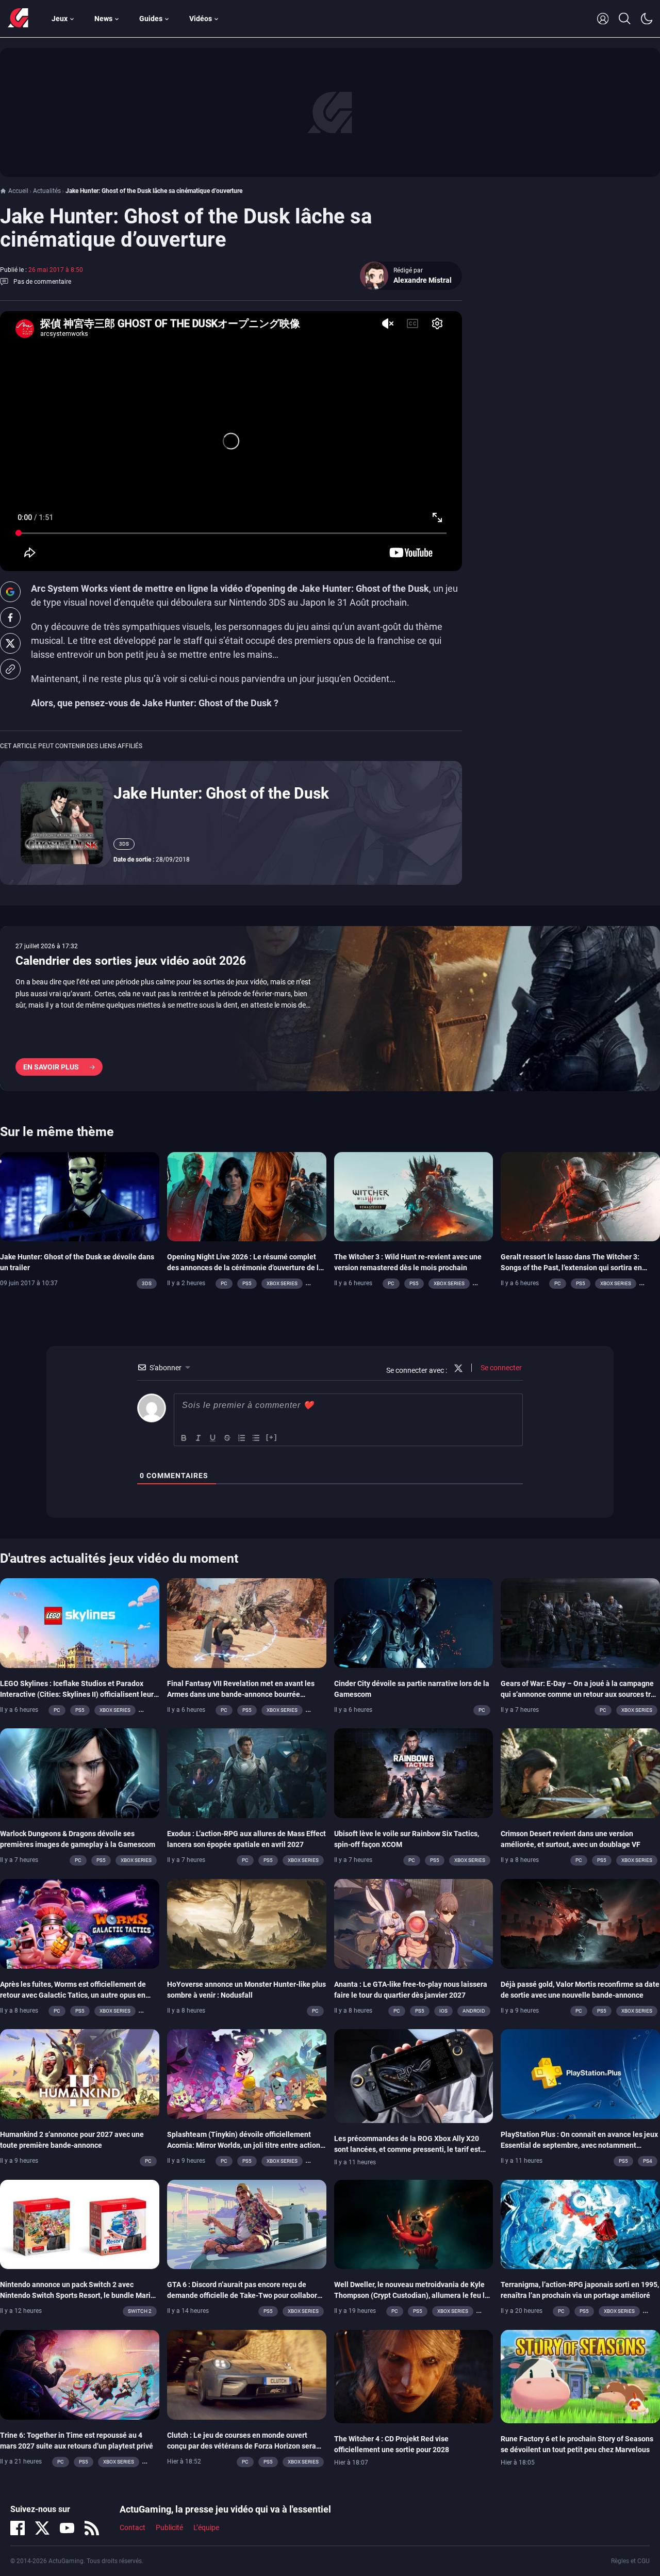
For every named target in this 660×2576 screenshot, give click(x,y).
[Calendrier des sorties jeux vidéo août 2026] (330, 1009)
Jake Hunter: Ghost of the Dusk (221, 793)
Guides (151, 19)
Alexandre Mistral (423, 280)
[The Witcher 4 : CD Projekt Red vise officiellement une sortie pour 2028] (414, 2376)
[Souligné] (213, 1438)
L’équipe (206, 2528)
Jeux (60, 19)
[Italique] (199, 1438)
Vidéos (201, 19)
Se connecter (500, 1368)
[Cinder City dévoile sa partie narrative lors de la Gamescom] (414, 1623)
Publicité (169, 2528)
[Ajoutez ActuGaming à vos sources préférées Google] (10, 592)
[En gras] (184, 1438)
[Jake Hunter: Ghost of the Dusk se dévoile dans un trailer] (80, 1196)
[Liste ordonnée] (242, 1438)
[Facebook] (18, 2528)
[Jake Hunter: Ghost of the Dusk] (62, 822)
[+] (272, 1437)
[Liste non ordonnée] (256, 1438)
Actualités (47, 191)
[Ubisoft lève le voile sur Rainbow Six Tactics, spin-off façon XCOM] (414, 1773)
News (103, 19)
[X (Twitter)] (42, 2528)
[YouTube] (67, 2528)
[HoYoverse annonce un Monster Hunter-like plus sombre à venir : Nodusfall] (247, 1923)
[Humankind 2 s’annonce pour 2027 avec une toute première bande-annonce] (80, 2073)
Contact (133, 2528)
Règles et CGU (630, 2561)
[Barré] (227, 1438)
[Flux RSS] (92, 2528)
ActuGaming (18, 19)
